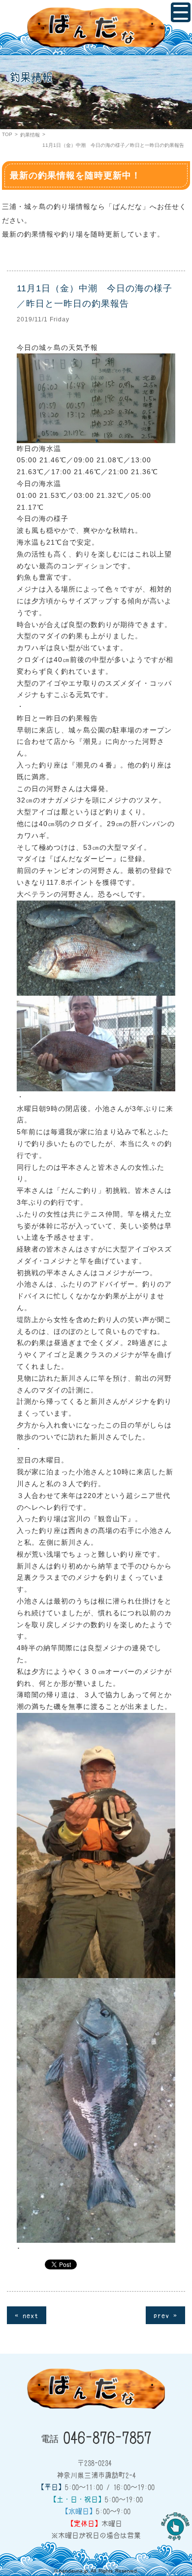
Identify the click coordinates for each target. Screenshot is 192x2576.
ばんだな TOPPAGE (96, 28)
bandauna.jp (74, 2571)
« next (27, 2315)
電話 (96, 2437)
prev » (165, 2315)
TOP (7, 134)
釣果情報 (30, 135)
